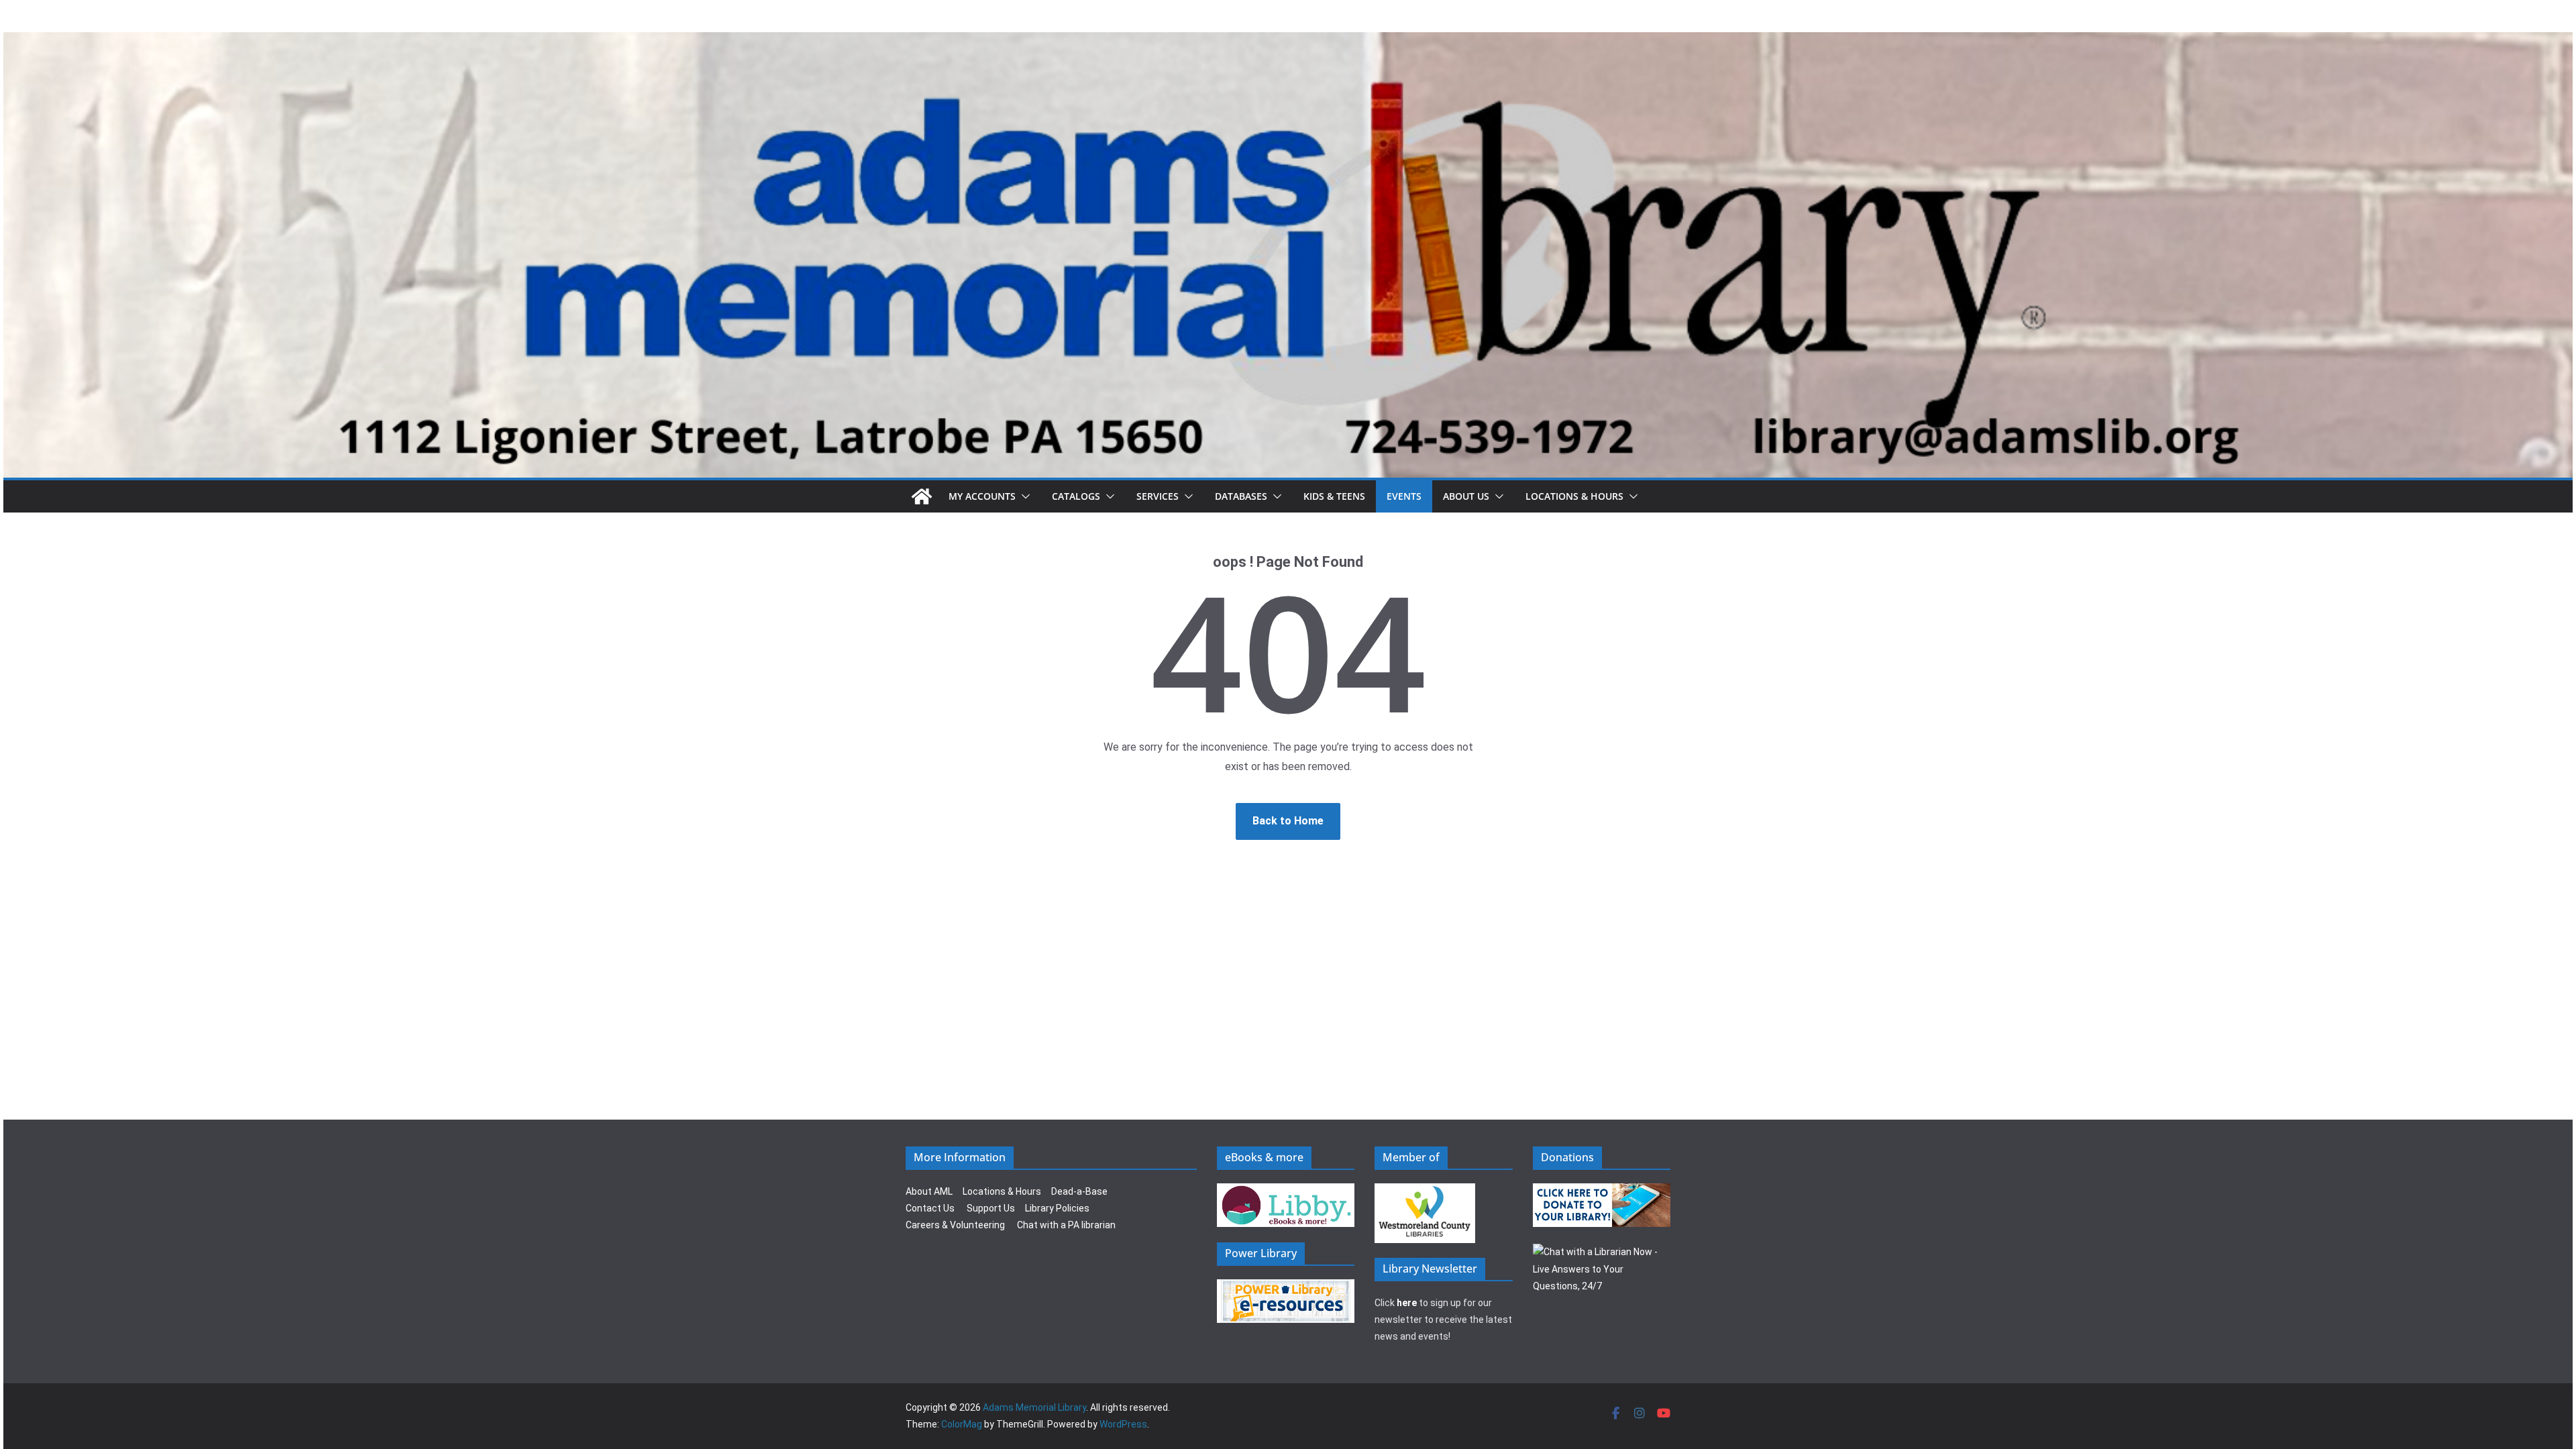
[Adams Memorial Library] (1288, 41)
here (1407, 1303)
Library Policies (1057, 1208)
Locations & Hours (1002, 1191)
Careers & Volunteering (955, 1225)
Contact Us (930, 1208)
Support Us (991, 1208)
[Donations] (1602, 1191)
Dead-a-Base (1079, 1191)
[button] (1023, 496)
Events (1404, 496)
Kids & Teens (1334, 496)
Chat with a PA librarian (1066, 1225)
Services (1158, 496)
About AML (929, 1191)
